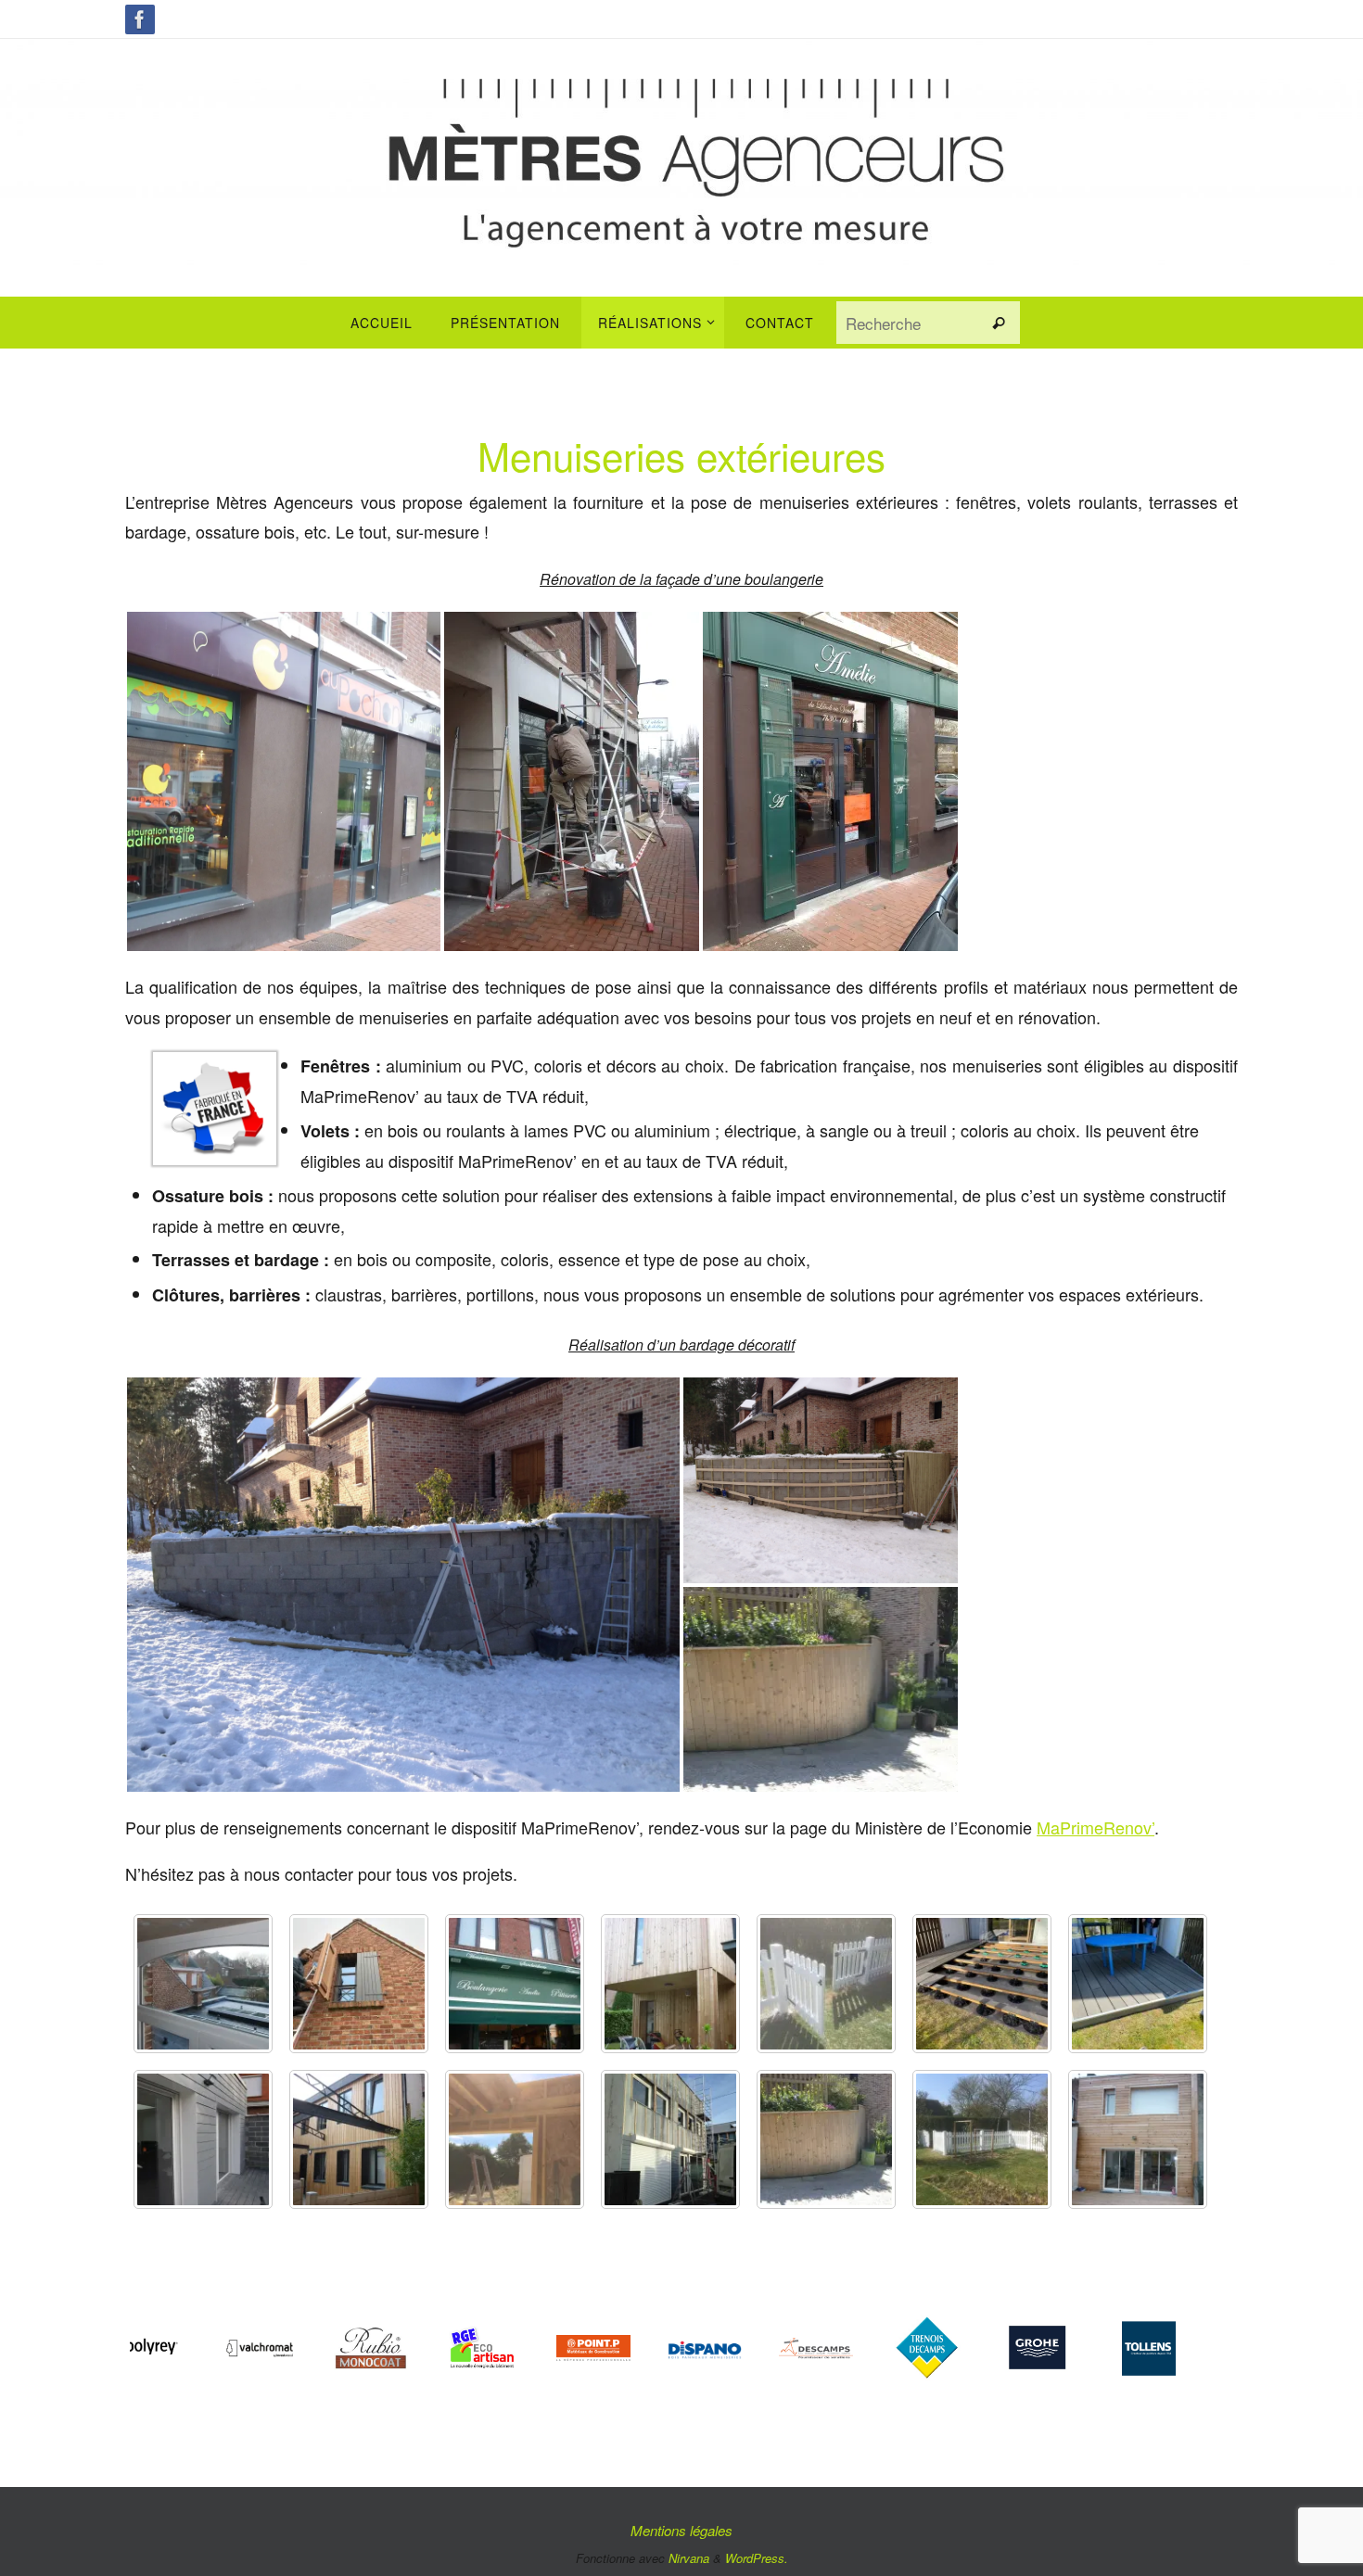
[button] (284, 781)
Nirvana (689, 2558)
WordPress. (757, 2558)
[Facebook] (140, 19)
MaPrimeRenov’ (1095, 1827)
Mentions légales (681, 2530)
